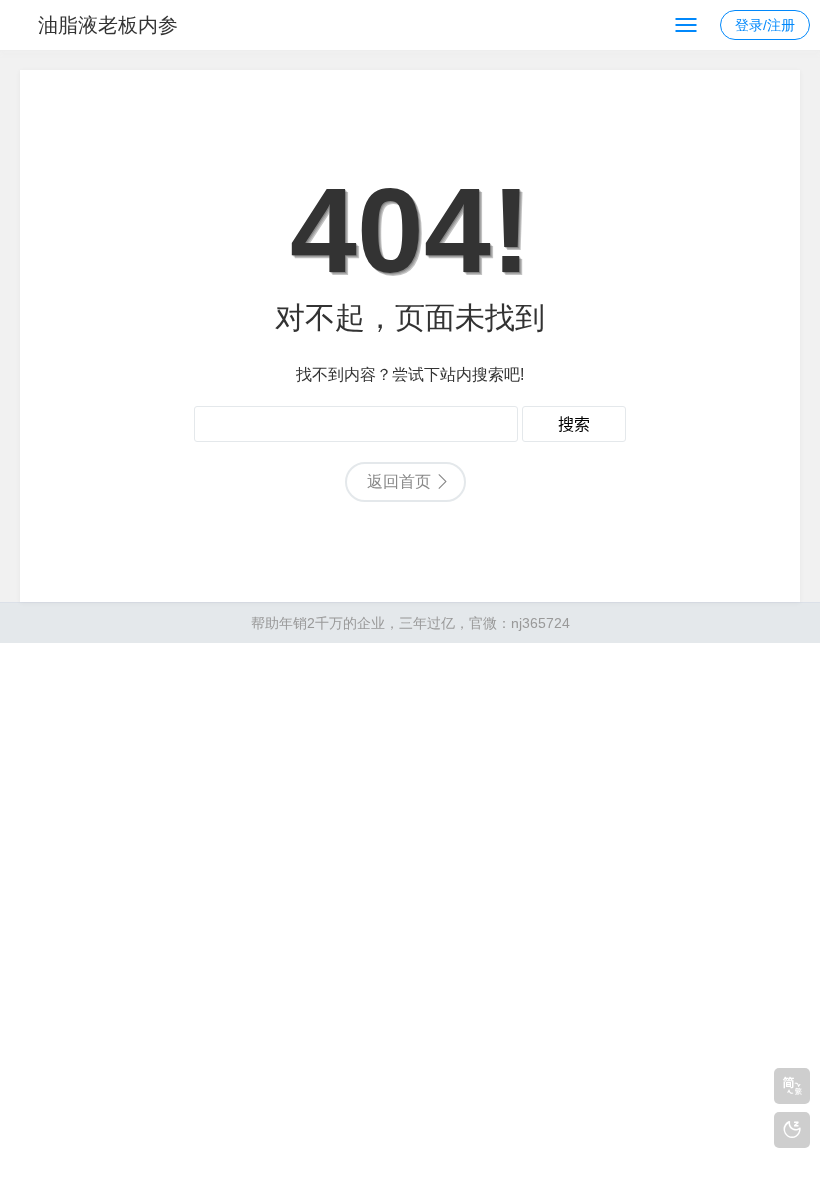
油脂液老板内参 (108, 25)
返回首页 (399, 481)
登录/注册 (765, 25)
